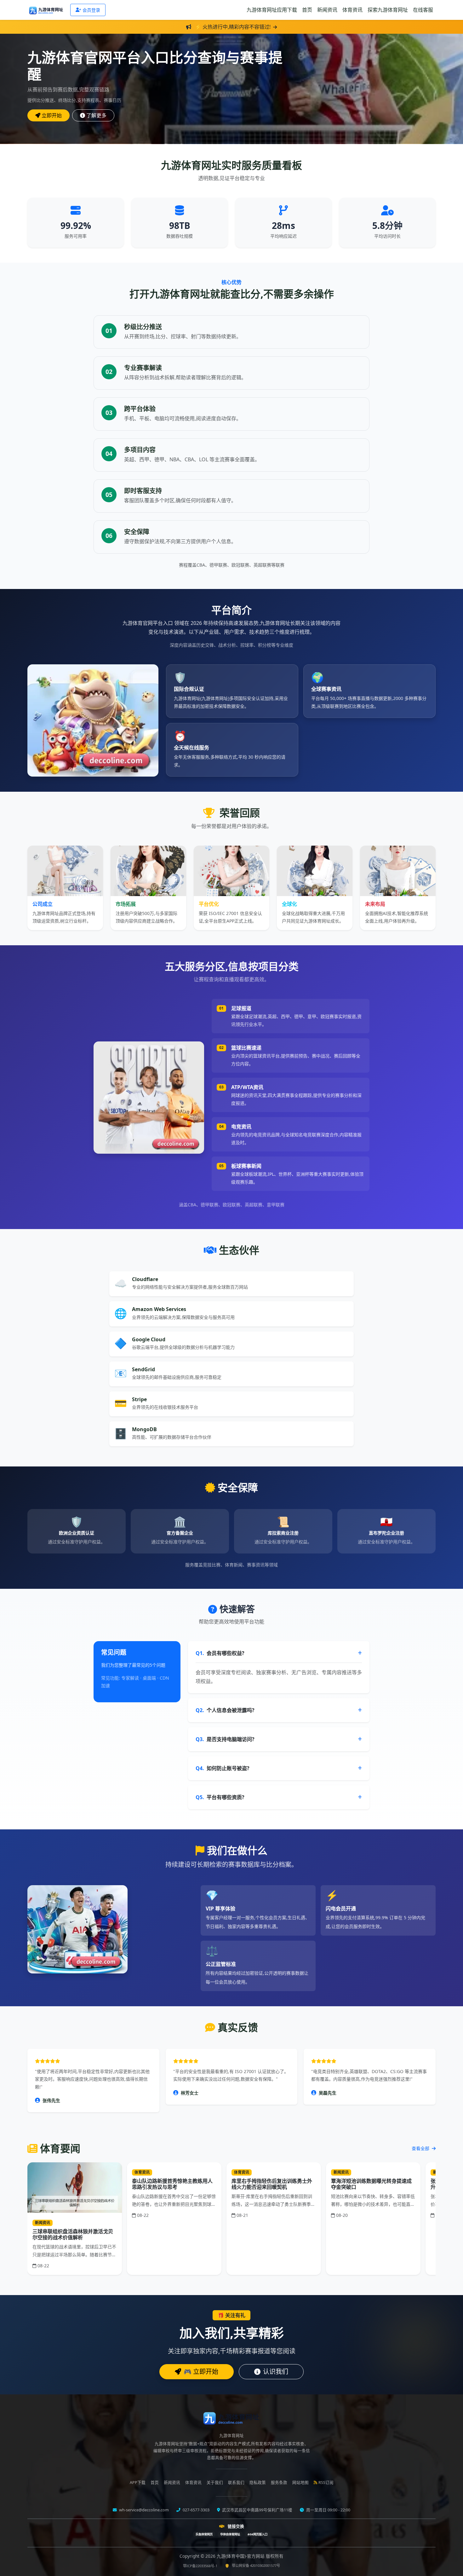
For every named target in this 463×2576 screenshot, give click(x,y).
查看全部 (421, 2148)
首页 (307, 10)
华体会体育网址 (230, 2534)
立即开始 (52, 115)
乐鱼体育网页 (204, 2534)
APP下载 (138, 2483)
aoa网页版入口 (257, 2534)
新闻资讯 (327, 10)
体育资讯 (352, 10)
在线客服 (423, 10)
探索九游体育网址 (388, 10)
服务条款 (279, 2483)
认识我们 (276, 2372)
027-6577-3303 (196, 2510)
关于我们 (215, 2483)
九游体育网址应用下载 (272, 10)
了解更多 (96, 115)
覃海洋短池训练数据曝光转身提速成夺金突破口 (371, 2184)
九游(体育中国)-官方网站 (241, 2556)
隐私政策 (258, 2483)
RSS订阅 (326, 2483)
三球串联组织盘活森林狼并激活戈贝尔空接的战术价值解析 (73, 2234)
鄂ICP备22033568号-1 (200, 2566)
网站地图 (300, 2483)
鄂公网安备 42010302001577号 (256, 2565)
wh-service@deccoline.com (143, 2510)
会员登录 (91, 10)
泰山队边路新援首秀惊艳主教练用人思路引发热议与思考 (172, 2184)
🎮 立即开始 (201, 2372)
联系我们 (236, 2483)
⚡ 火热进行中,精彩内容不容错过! (233, 27)
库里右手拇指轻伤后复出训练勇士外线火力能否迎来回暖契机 (272, 2184)
